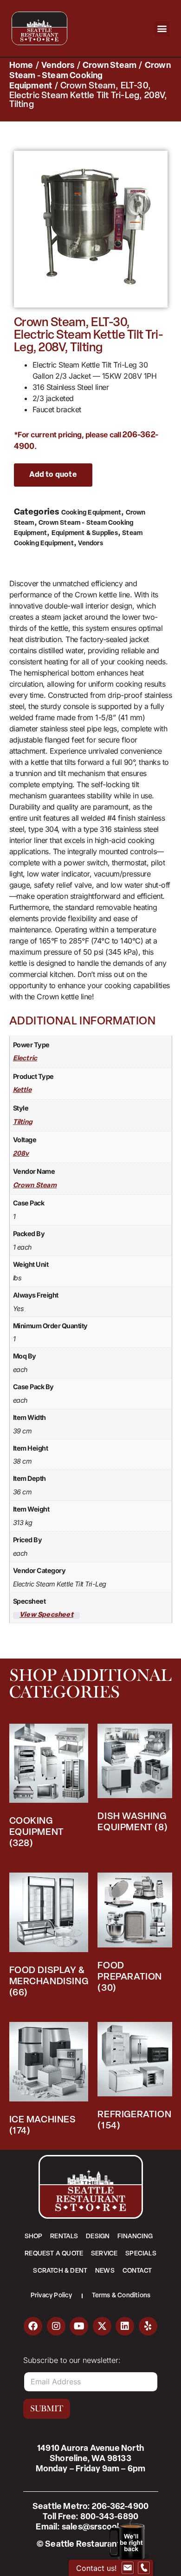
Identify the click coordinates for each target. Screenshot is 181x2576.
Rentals (64, 2237)
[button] (162, 29)
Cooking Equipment (91, 513)
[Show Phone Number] (144, 2568)
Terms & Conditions (121, 2296)
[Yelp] (148, 2326)
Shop (34, 2237)
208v (21, 1154)
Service (104, 2254)
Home (21, 66)
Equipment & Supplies (85, 533)
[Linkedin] (125, 2326)
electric (25, 1059)
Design (98, 2237)
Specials (141, 2254)
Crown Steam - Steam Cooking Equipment (90, 76)
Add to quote (53, 475)
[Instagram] (56, 2326)
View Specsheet (46, 1615)
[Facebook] (33, 2326)
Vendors (58, 66)
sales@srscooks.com (103, 2528)
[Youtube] (79, 2326)
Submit (47, 2409)
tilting (23, 1122)
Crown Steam (110, 66)
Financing (135, 2237)
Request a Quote (54, 2254)
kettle (22, 1090)
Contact (137, 2271)
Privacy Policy (52, 2296)
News (105, 2271)
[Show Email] (128, 2568)
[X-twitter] (102, 2326)
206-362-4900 (120, 2507)
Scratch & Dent (60, 2271)
